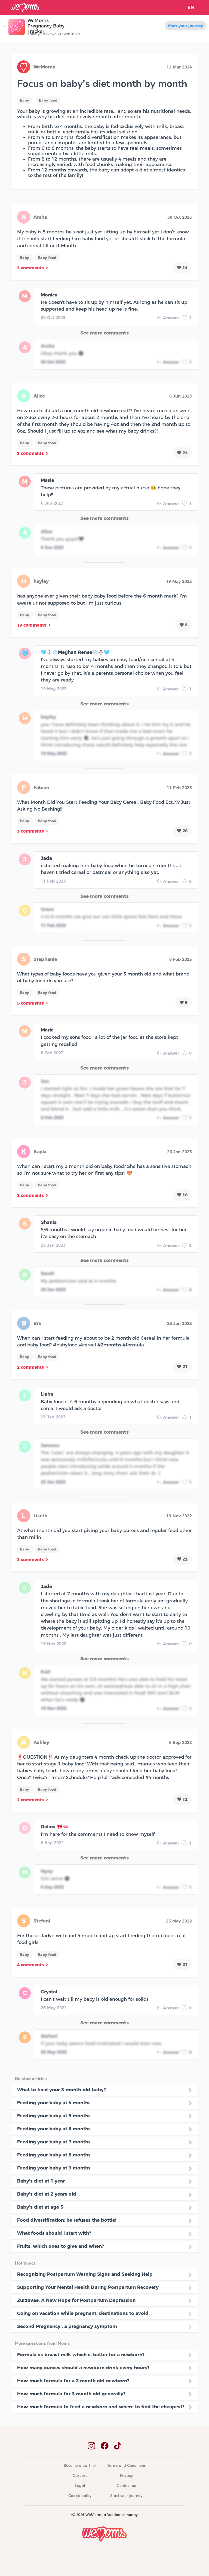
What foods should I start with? (54, 2233)
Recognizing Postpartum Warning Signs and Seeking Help (85, 2274)
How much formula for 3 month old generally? (71, 2394)
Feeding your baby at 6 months (54, 2129)
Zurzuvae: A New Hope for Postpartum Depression (76, 2300)
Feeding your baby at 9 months (54, 2168)
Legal (80, 2486)
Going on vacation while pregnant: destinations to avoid (83, 2313)
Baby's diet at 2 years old (47, 2194)
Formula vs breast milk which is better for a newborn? (81, 2355)
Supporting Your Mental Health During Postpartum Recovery (88, 2287)
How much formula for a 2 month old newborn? (73, 2381)
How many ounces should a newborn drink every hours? (83, 2368)
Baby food (48, 100)
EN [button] (191, 7)
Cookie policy (80, 2496)
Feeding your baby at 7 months (54, 2142)
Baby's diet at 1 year (41, 2181)
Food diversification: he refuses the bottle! (67, 2220)
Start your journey (185, 26)
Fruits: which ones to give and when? (61, 2246)
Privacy (126, 2476)
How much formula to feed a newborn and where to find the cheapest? (101, 2407)
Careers (80, 2476)
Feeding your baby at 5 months (54, 2116)
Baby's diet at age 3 (40, 2207)
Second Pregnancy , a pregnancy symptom (67, 2326)
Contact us (126, 2486)
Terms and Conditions (126, 2466)
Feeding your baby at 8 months (54, 2155)
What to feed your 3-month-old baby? (62, 2090)
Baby (24, 100)
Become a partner (80, 2466)
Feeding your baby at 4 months (54, 2103)
